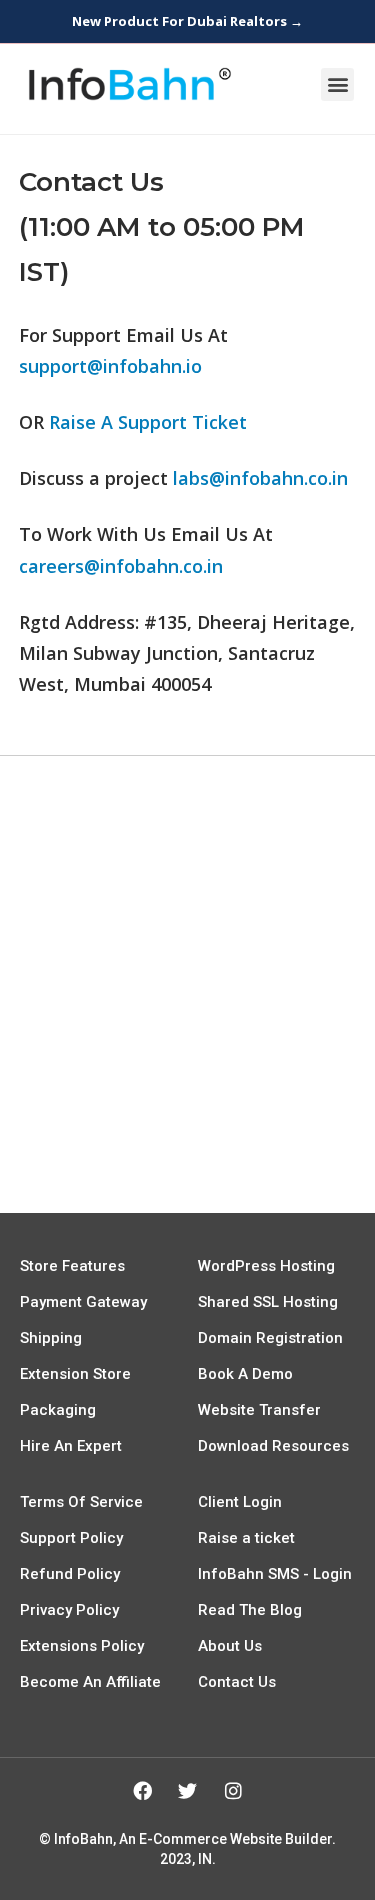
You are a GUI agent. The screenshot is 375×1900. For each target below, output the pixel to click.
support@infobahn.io (110, 366)
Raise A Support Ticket (148, 422)
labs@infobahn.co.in (260, 478)
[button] (337, 84)
